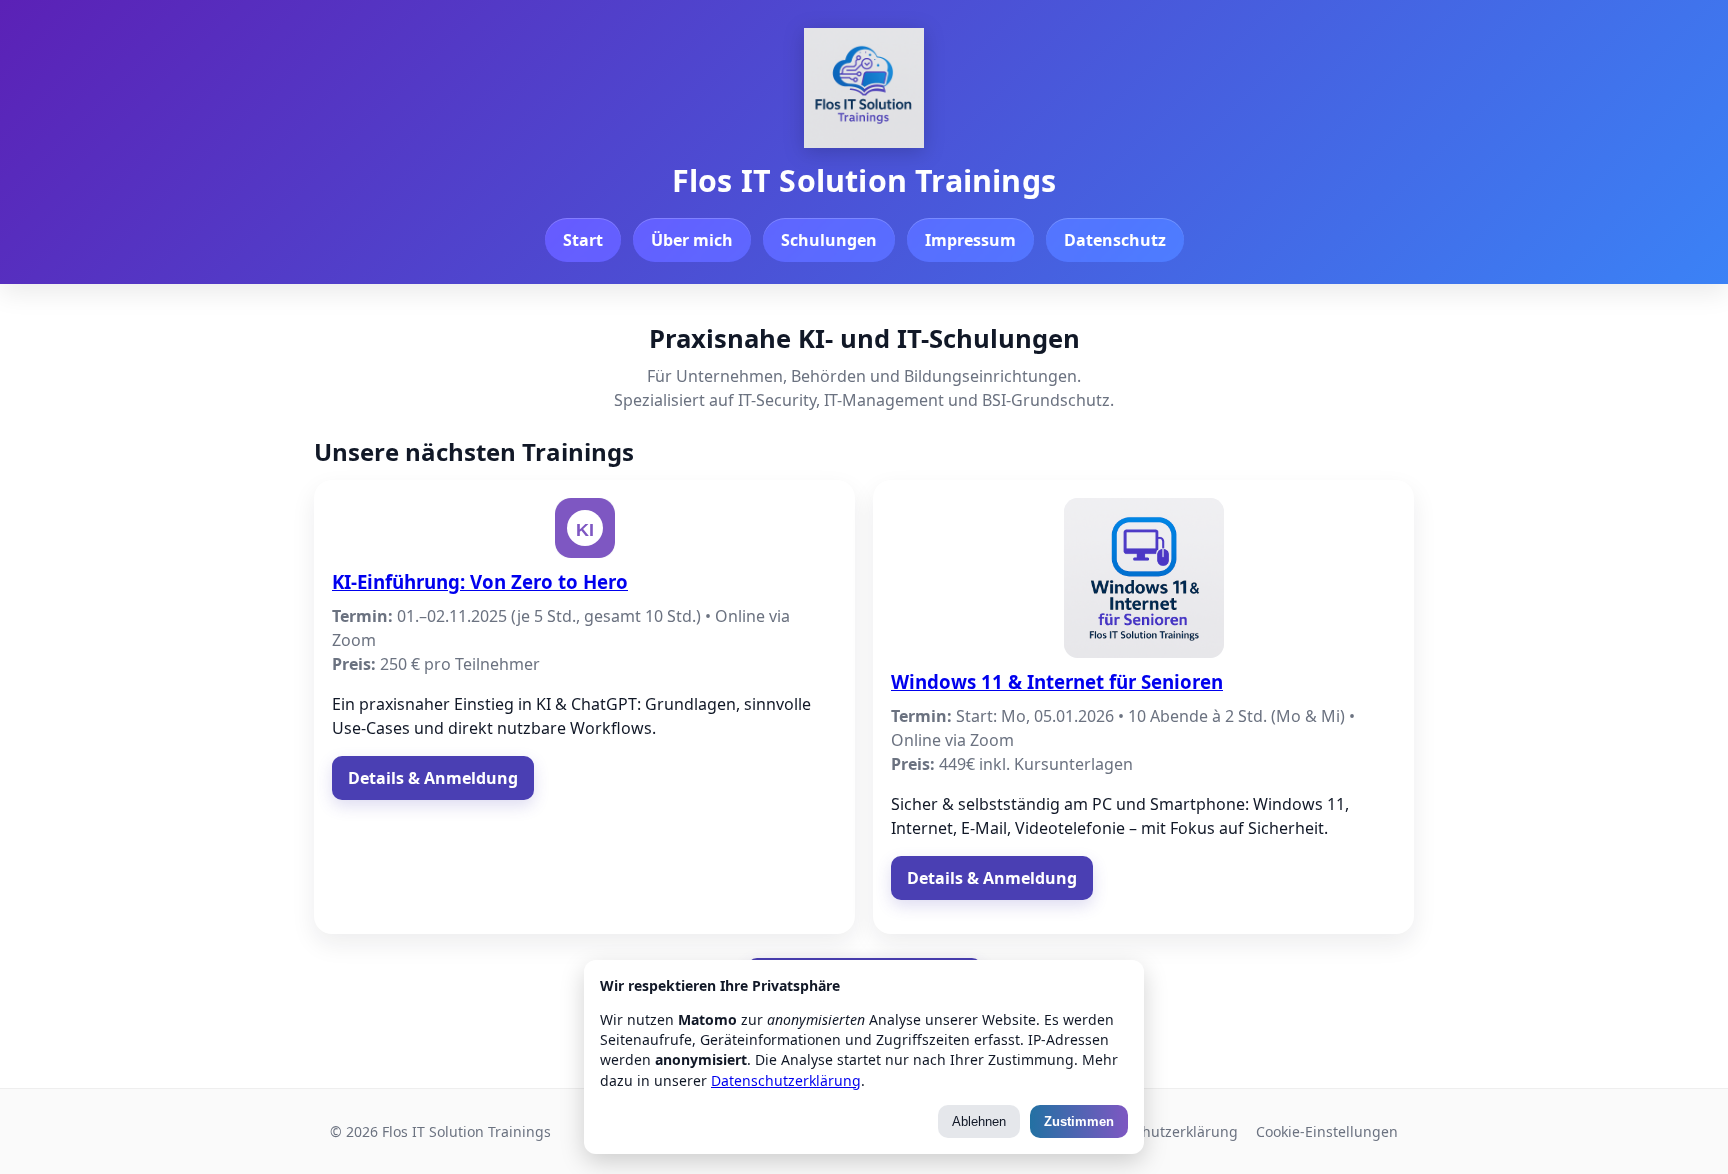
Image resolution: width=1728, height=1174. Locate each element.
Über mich (692, 240)
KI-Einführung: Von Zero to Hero (480, 581)
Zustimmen (1079, 1121)
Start (583, 240)
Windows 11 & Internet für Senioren (1057, 681)
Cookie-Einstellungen (1327, 1131)
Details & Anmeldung (433, 778)
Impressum (970, 240)
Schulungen (829, 240)
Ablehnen (979, 1121)
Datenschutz (1115, 240)
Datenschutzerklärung (1163, 1131)
